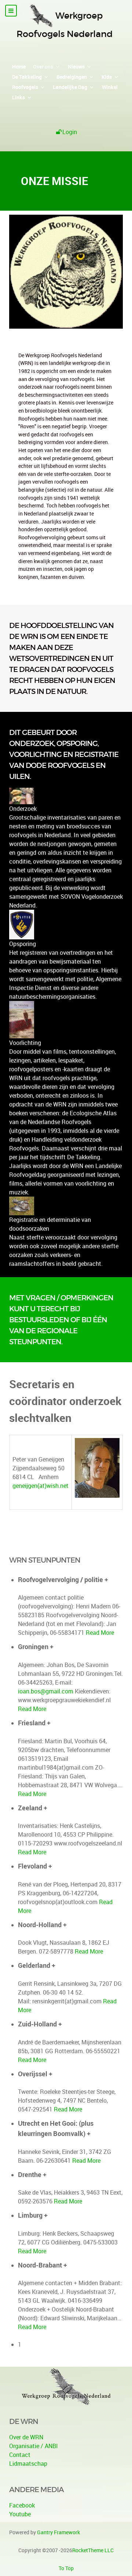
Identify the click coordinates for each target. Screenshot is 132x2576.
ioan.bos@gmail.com (46, 1691)
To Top (66, 2568)
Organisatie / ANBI (34, 2446)
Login (70, 132)
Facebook (22, 2505)
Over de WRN (26, 2437)
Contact (20, 2455)
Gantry (58, 2532)
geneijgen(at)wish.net (41, 1486)
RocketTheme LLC (93, 2550)
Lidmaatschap (28, 2464)
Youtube (20, 2514)
